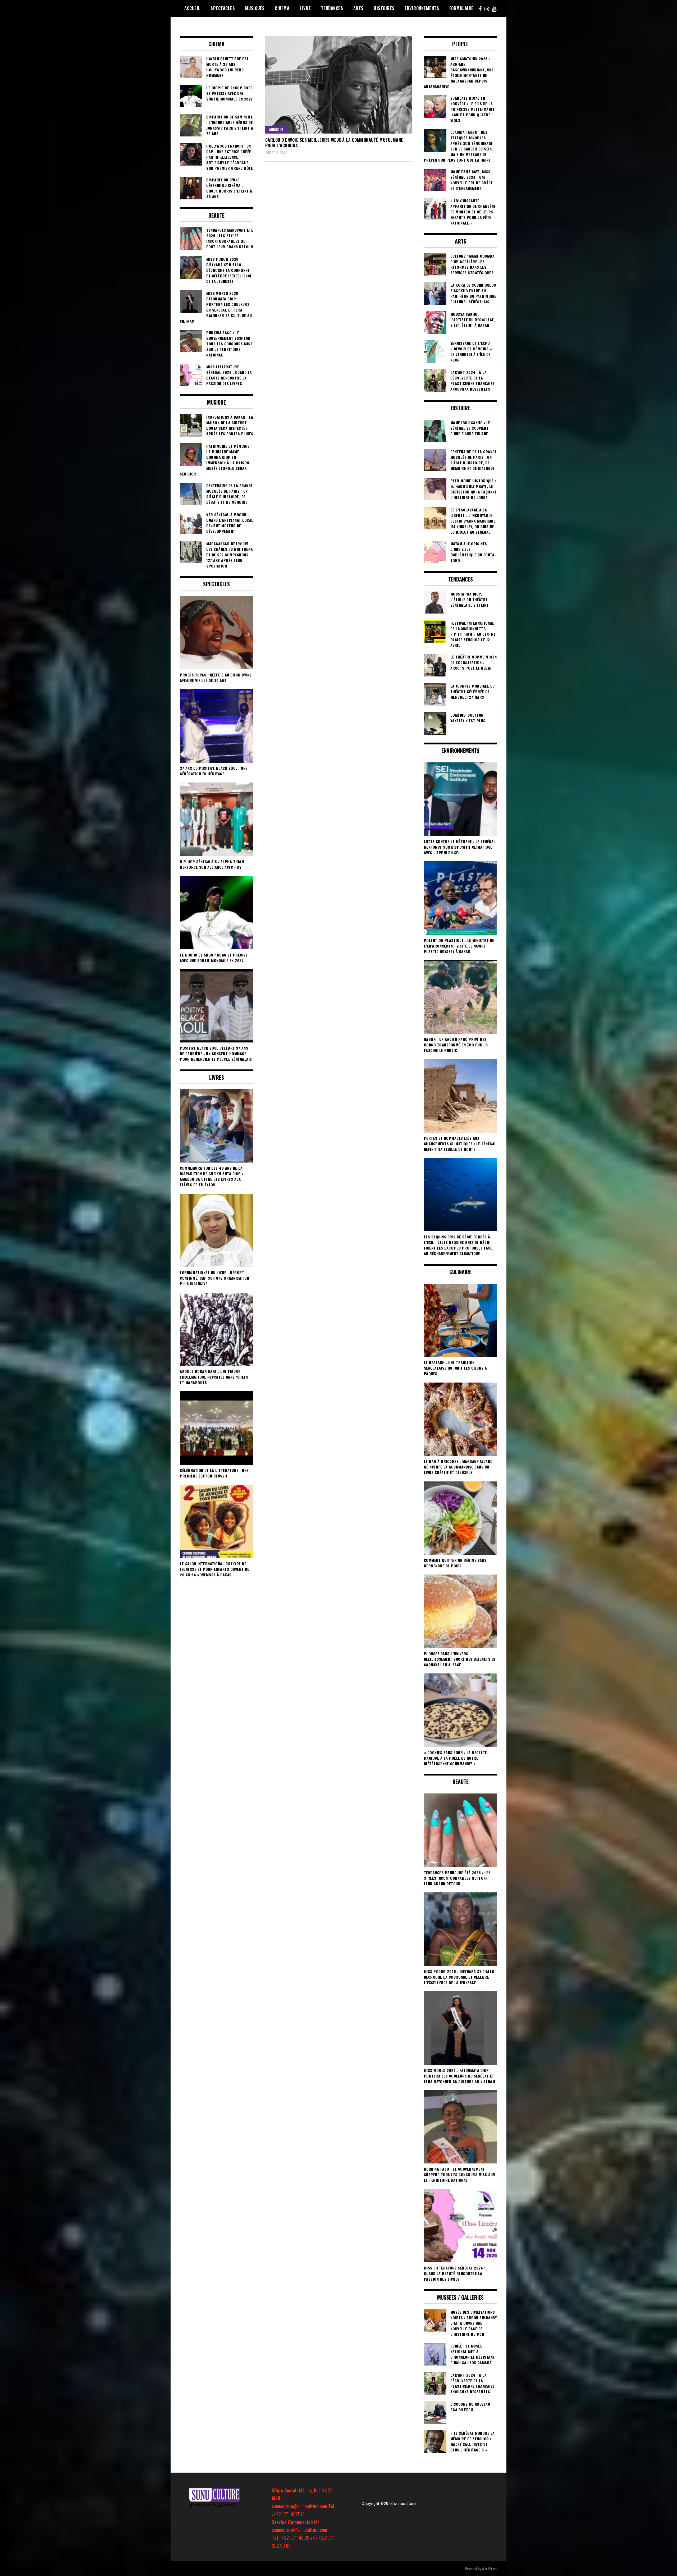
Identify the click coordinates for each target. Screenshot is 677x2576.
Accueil (192, 8)
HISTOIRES (384, 8)
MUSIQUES (255, 8)
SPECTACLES (223, 8)
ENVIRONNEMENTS (422, 8)
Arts (358, 8)
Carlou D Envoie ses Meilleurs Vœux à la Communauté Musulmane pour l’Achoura (334, 143)
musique (276, 129)
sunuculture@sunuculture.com (299, 2506)
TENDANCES (332, 8)
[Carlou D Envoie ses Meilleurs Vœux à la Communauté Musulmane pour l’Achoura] (339, 85)
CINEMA (282, 8)
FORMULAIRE (461, 8)
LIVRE (305, 8)
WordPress (490, 2568)
